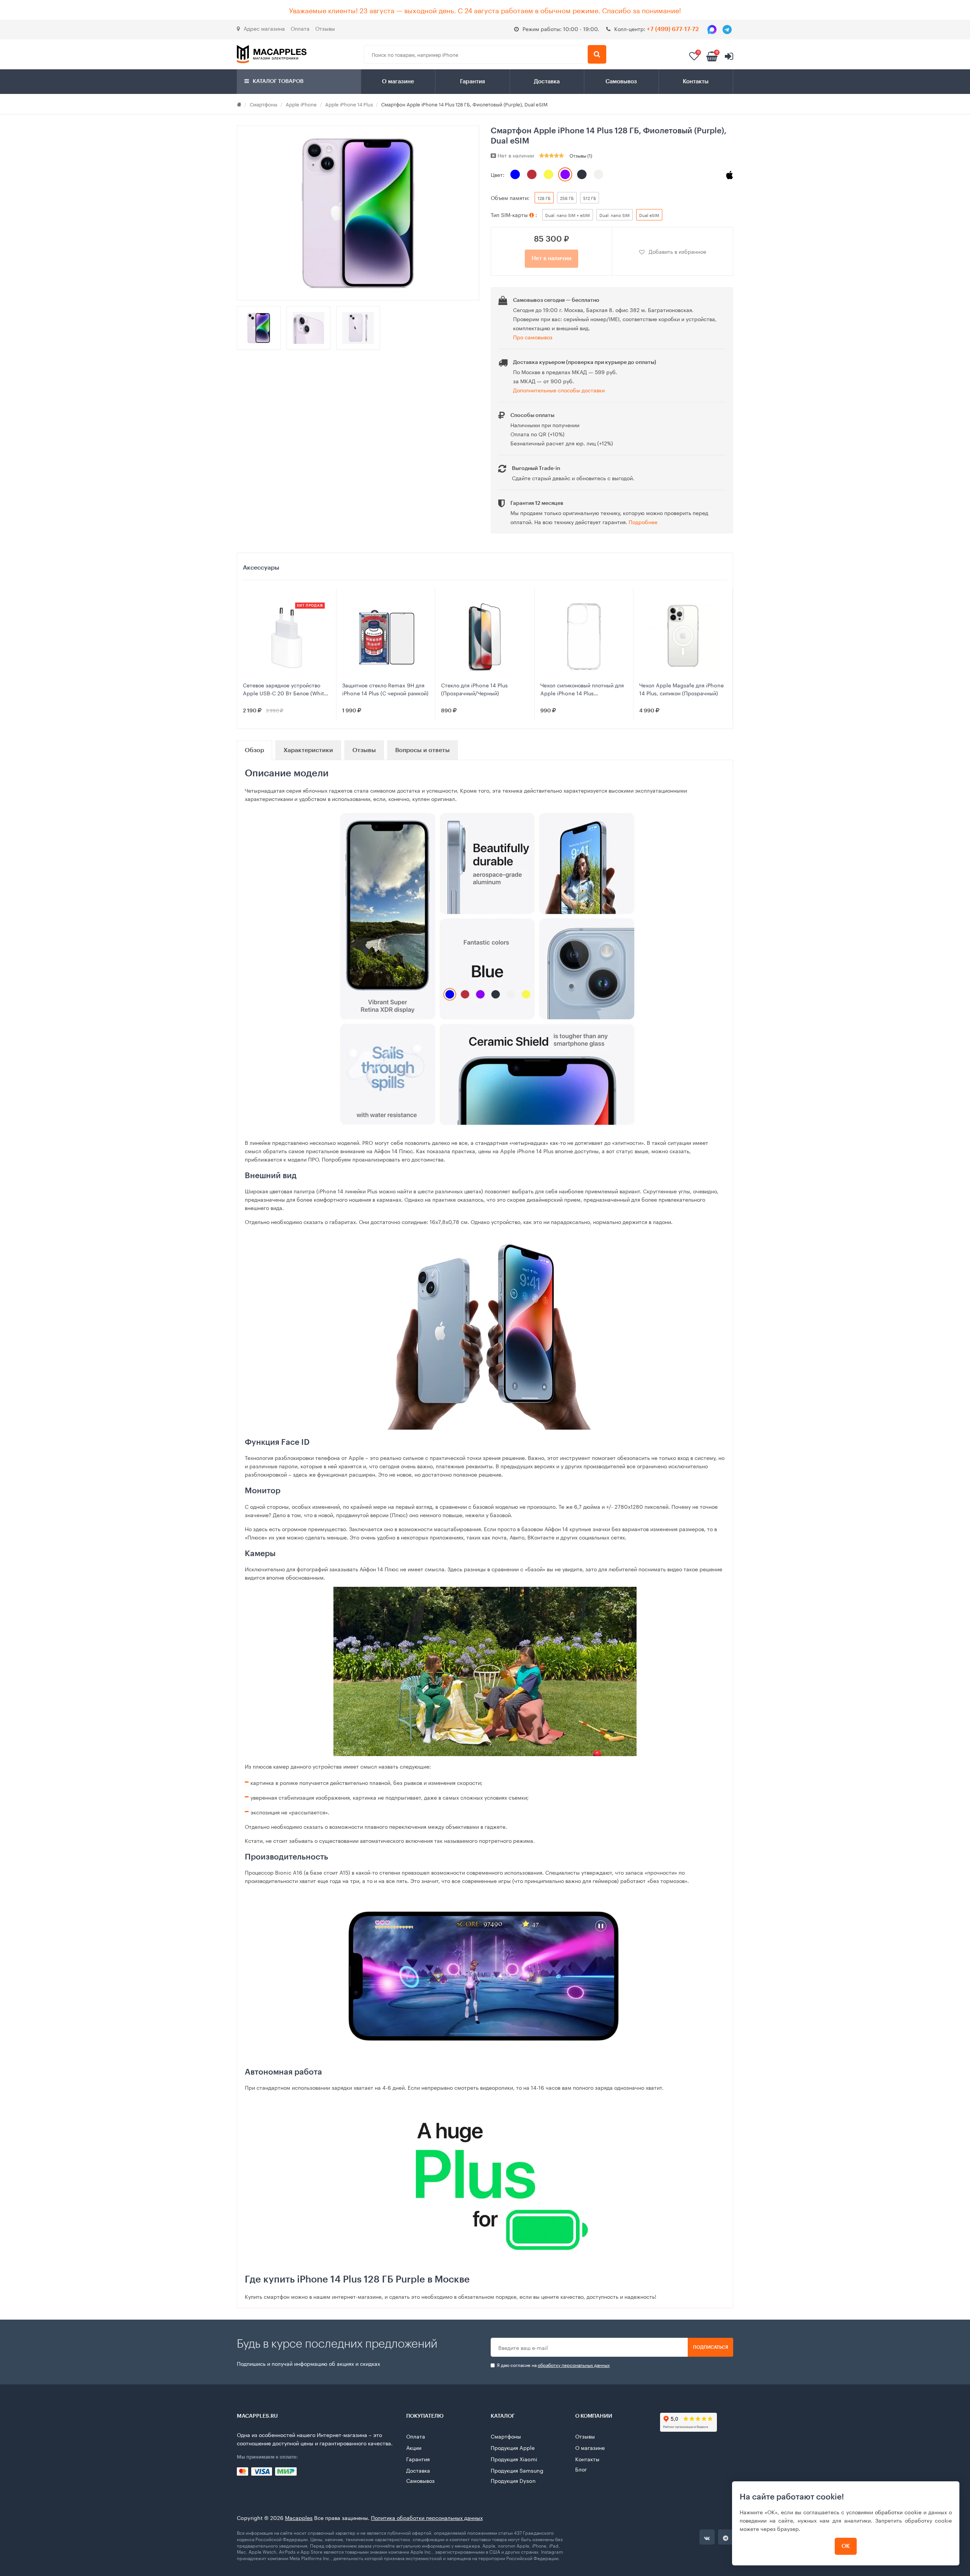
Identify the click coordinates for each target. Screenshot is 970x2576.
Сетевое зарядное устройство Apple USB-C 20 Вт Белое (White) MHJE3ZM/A (286, 689)
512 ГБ (590, 198)
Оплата (300, 28)
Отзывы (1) (581, 155)
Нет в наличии (551, 258)
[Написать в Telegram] (727, 30)
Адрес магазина (264, 28)
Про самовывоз (533, 337)
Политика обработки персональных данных (427, 2517)
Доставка (547, 82)
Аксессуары (261, 568)
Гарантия (472, 82)
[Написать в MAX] (712, 30)
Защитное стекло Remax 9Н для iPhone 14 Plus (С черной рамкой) (385, 689)
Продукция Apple (513, 2447)
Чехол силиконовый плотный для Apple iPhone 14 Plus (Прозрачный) (582, 689)
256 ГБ (567, 198)
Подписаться (711, 2347)
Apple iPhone (301, 104)
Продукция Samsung (517, 2470)
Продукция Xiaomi (514, 2459)
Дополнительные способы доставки (559, 390)
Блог (581, 2469)
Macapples (299, 2517)
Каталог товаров (278, 81)
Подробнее (643, 521)
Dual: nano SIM (615, 215)
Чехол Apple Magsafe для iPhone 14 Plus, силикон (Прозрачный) (681, 689)
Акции (414, 2447)
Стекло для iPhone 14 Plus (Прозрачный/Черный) (474, 689)
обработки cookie (898, 2512)
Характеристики (308, 750)
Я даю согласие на (553, 2365)
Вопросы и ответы (422, 750)
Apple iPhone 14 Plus (349, 104)
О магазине (398, 82)
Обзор (254, 750)
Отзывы (325, 28)
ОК (846, 2546)
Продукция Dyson (513, 2480)
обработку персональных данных (574, 2364)
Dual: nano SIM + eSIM (568, 215)
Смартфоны (264, 104)
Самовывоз (621, 82)
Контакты (696, 82)
